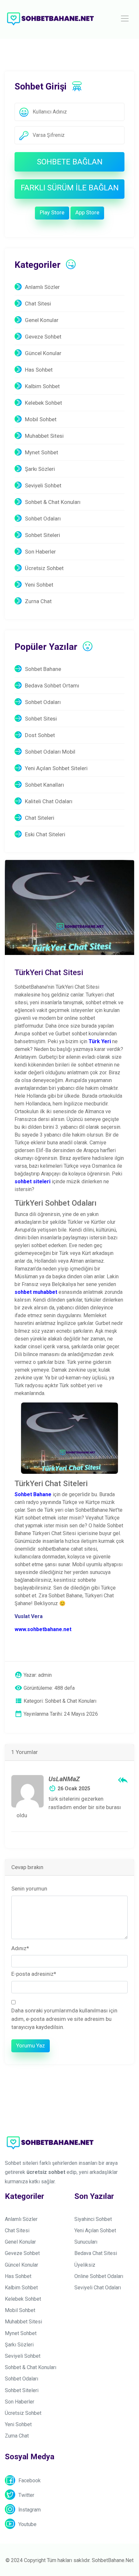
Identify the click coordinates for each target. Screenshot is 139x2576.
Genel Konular (42, 320)
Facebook (30, 2481)
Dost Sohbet (40, 735)
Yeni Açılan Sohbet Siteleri (56, 768)
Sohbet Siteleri (43, 535)
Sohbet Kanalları (44, 785)
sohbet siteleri (32, 1181)
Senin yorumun (29, 1889)
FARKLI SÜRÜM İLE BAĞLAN (70, 188)
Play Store (52, 212)
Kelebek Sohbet (43, 403)
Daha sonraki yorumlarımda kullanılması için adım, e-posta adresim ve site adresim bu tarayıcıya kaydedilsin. (64, 2019)
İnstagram (30, 2510)
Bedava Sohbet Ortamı (52, 686)
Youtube (27, 2524)
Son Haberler (40, 552)
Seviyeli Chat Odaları (98, 2288)
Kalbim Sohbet (42, 386)
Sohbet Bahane (43, 669)
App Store (87, 212)
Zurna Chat (38, 601)
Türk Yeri (100, 1041)
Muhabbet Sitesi (44, 436)
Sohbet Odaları (43, 519)
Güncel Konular (43, 353)
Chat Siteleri (40, 818)
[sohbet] (50, 18)
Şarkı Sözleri (40, 469)
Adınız (20, 1948)
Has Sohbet (39, 370)
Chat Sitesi (38, 304)
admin (45, 1675)
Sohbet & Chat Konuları (53, 502)
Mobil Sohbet (41, 419)
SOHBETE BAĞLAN (70, 162)
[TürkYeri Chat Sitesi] (69, 907)
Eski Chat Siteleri (45, 834)
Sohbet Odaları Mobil (50, 752)
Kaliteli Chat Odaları (49, 801)
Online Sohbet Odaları (99, 2276)
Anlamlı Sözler (42, 287)
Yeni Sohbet (39, 585)
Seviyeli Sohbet (43, 485)
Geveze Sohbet (43, 337)
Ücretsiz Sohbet (44, 568)
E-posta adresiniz (34, 1974)
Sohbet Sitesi (41, 719)
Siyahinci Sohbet (93, 2219)
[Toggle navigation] (125, 18)
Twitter (26, 2495)
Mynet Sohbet (42, 452)
